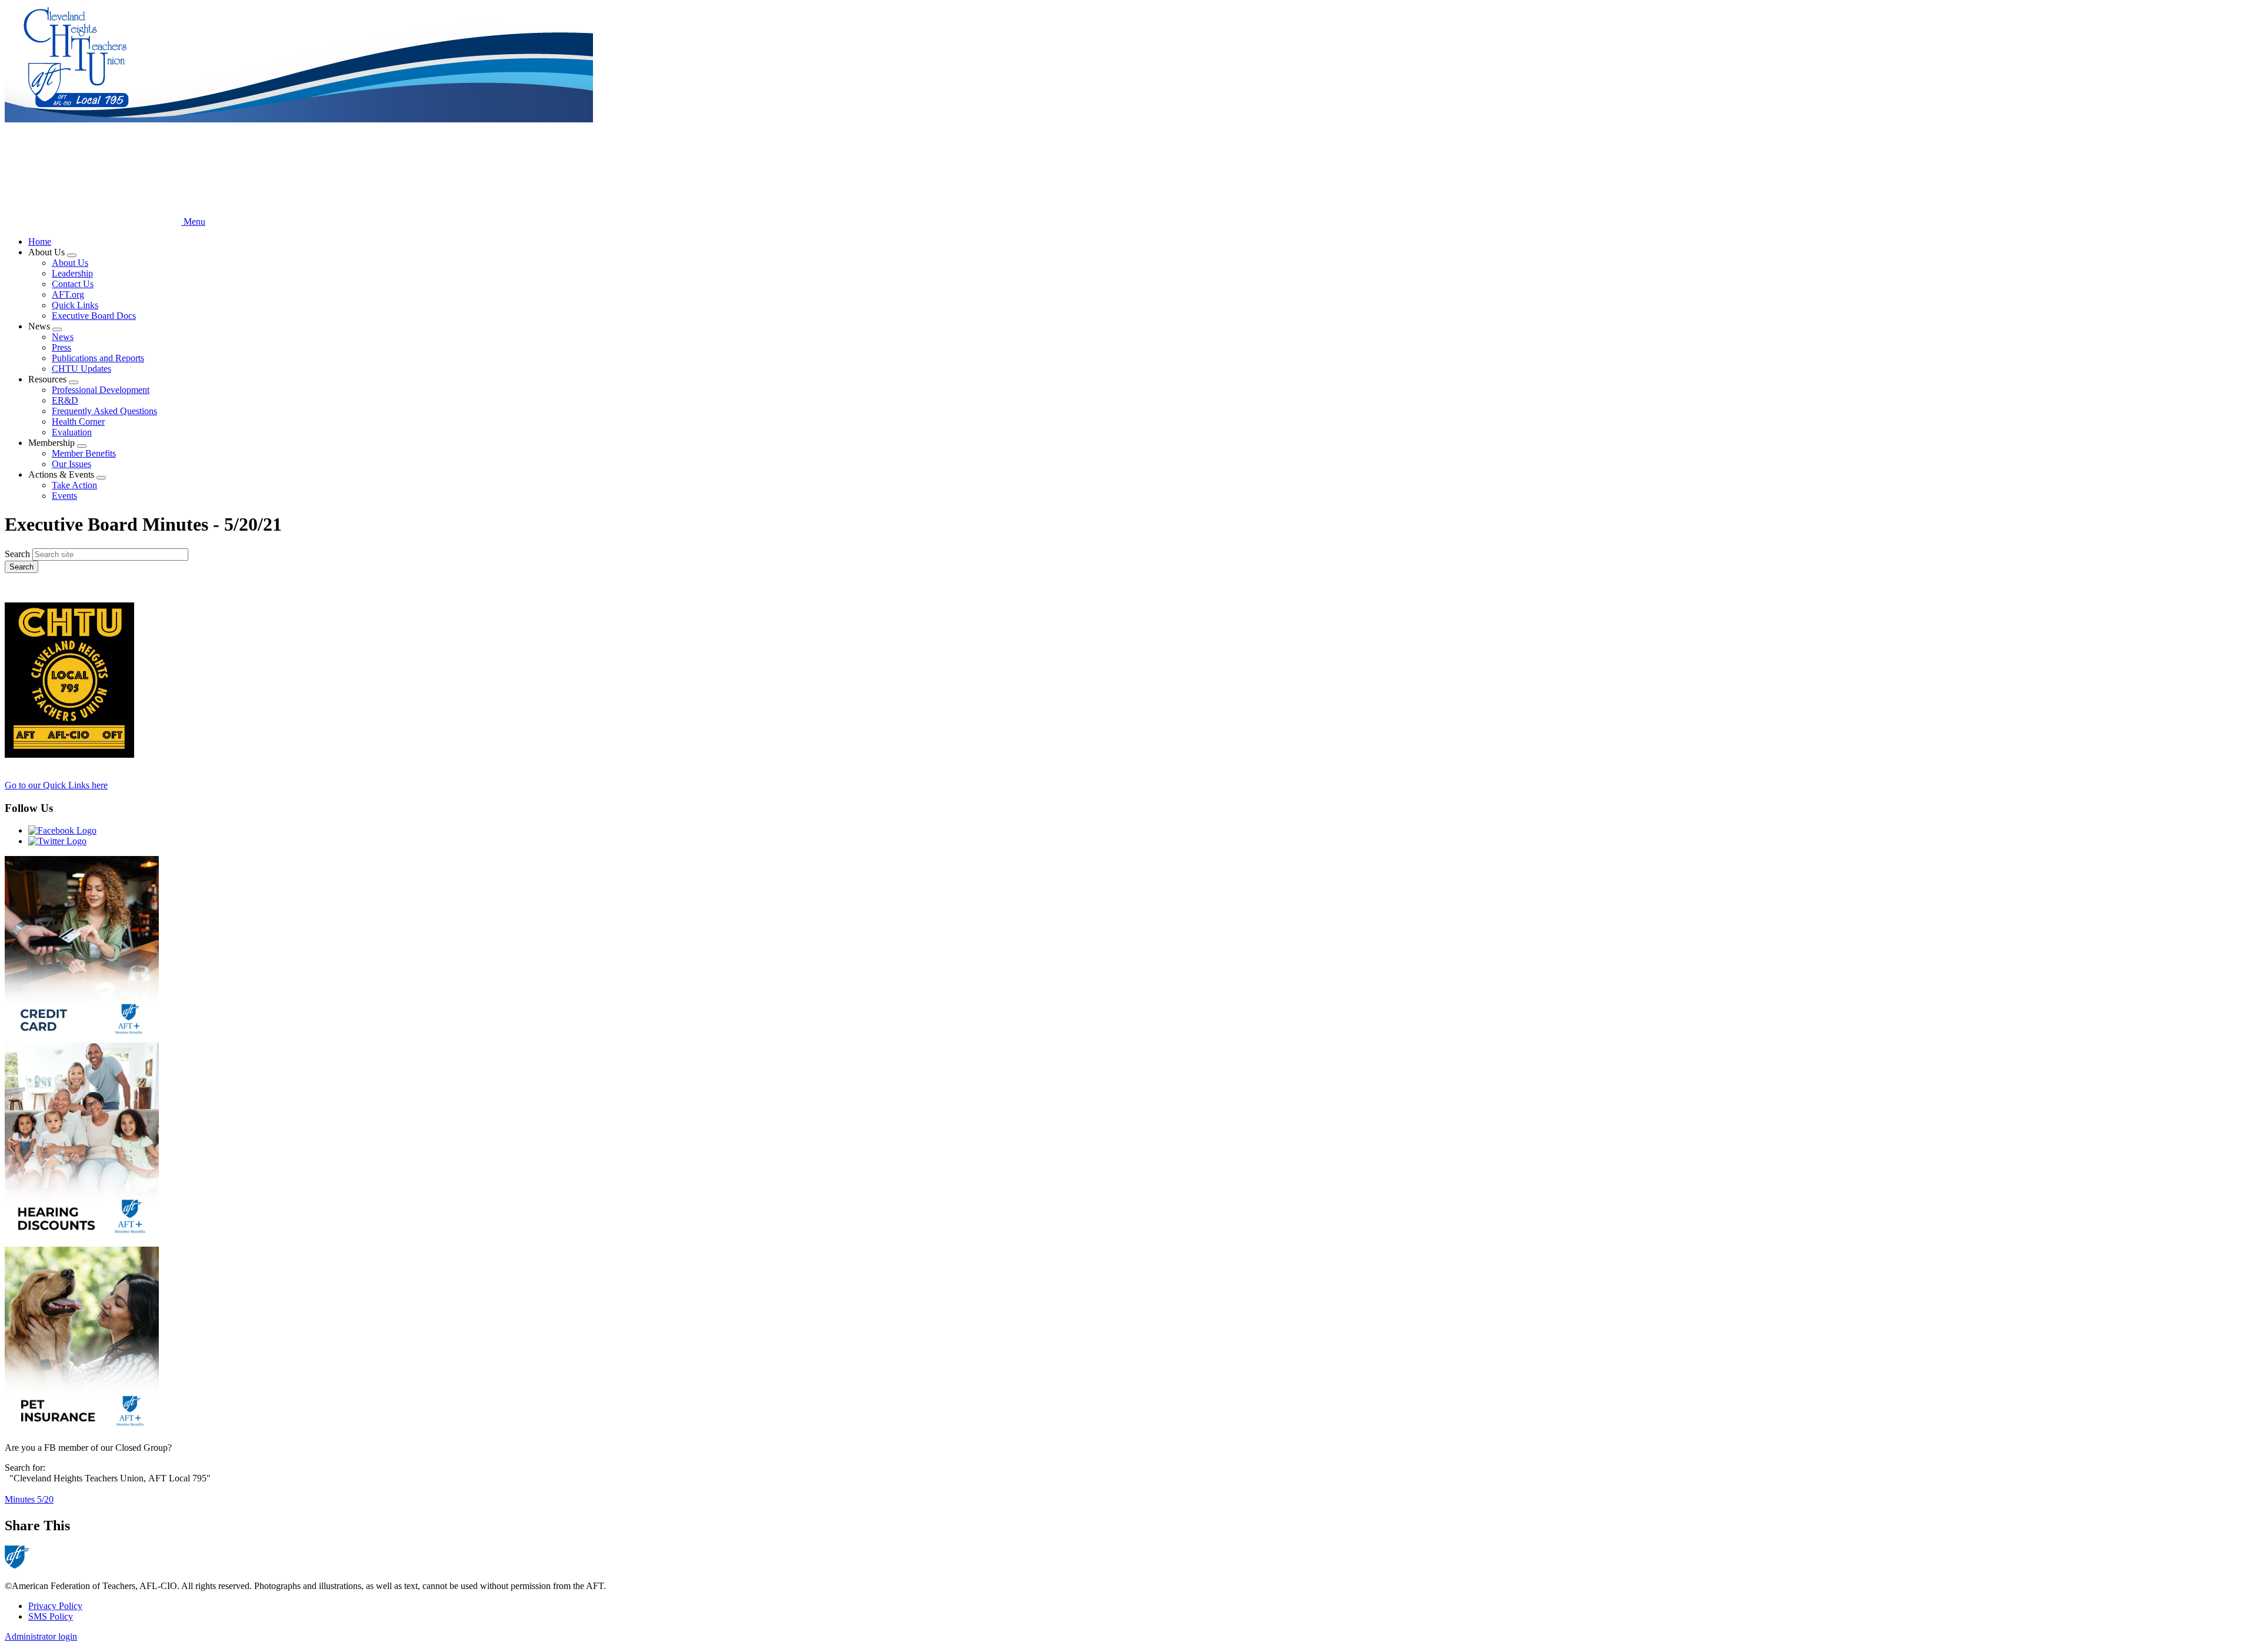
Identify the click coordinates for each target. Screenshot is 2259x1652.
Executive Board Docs (94, 316)
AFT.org (68, 294)
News (63, 337)
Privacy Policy (55, 1606)
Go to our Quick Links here (56, 785)
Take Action (74, 485)
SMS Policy (51, 1616)
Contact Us (73, 284)
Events (64, 496)
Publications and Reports (98, 358)
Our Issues (71, 464)
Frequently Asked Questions (104, 411)
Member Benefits (84, 453)
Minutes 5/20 (29, 1499)
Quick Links (75, 305)
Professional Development (101, 390)
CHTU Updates (81, 369)
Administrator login (41, 1636)
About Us (70, 263)
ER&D (65, 400)
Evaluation (72, 432)
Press (61, 347)
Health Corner (78, 422)
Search (17, 554)
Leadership (72, 273)
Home (40, 242)
